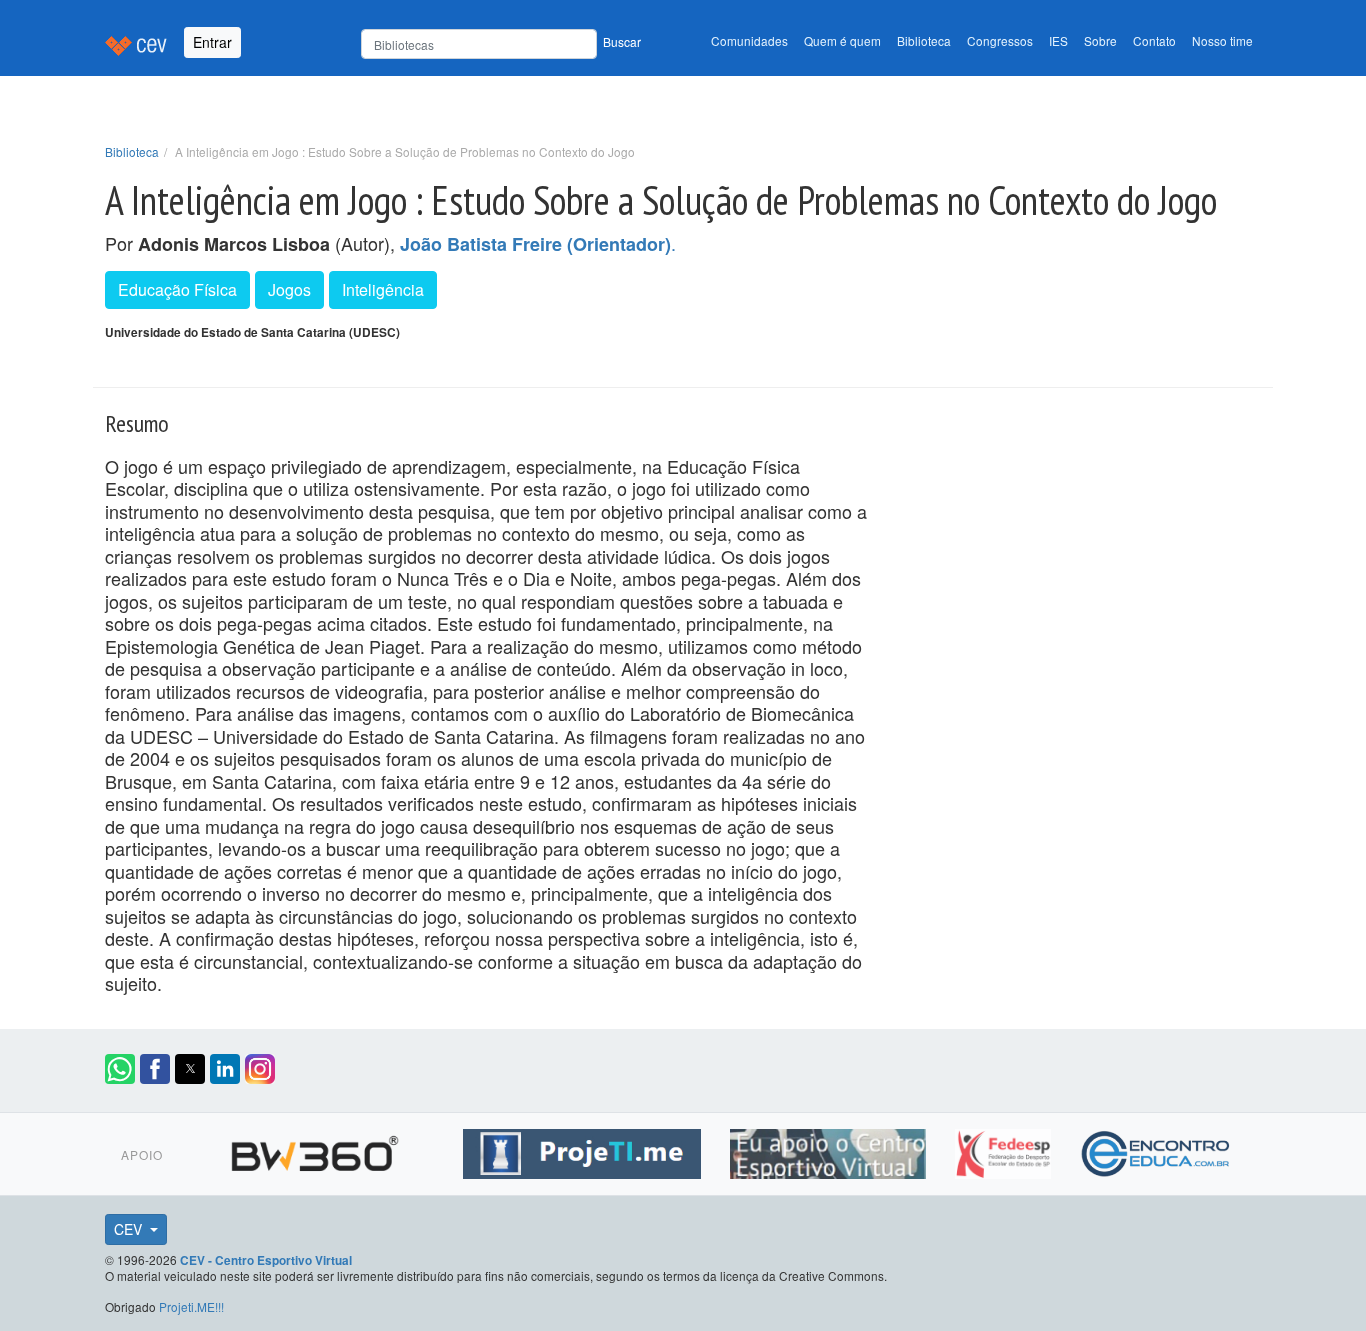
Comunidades (749, 40)
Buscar (622, 41)
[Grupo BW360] (317, 1151)
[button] (120, 1069)
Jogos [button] (289, 289)
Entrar (212, 42)
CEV (130, 1229)
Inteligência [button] (383, 289)
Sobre (1100, 40)
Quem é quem (842, 40)
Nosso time (1222, 40)
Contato (1154, 40)
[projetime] (584, 1151)
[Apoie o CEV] (830, 1151)
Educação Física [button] (177, 289)
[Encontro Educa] (1156, 1151)
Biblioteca (924, 40)
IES (1058, 40)
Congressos (1000, 40)
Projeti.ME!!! (191, 1306)
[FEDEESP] (1005, 1151)
